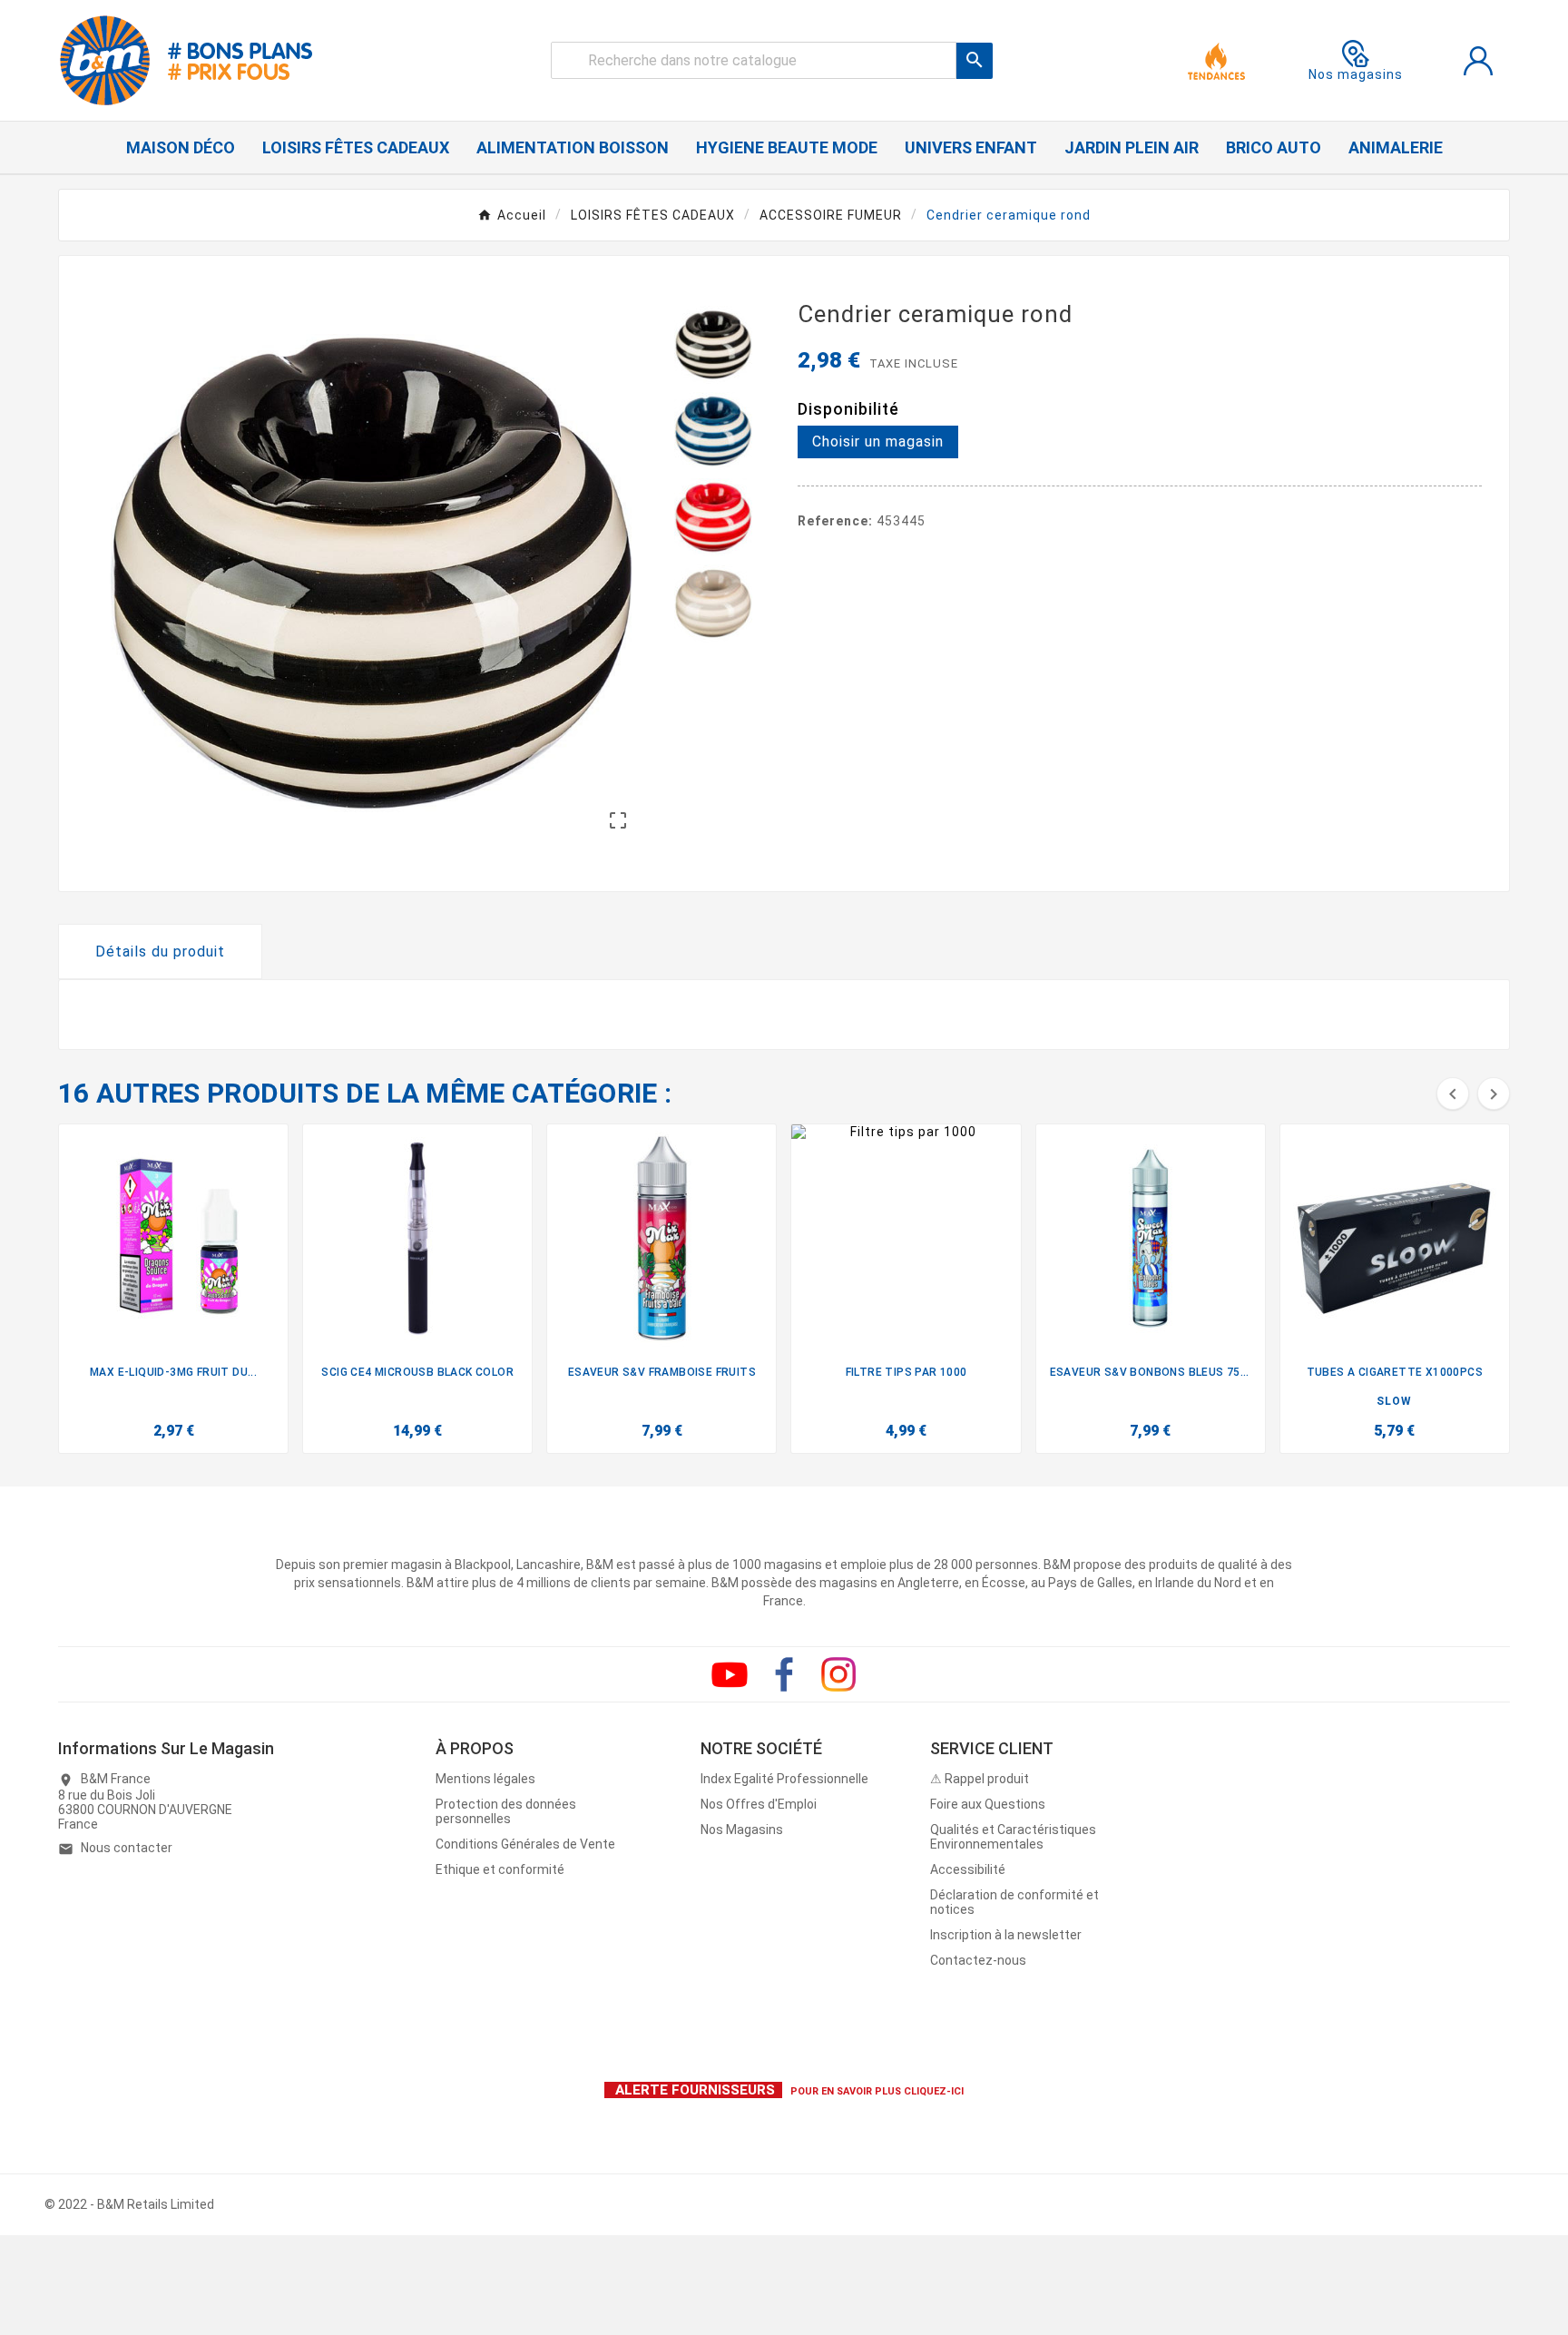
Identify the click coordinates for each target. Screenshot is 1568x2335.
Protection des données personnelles (506, 1811)
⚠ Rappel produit (980, 1779)
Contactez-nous (978, 1960)
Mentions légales (485, 1779)
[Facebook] (784, 1674)
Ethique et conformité (500, 1869)
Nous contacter (127, 1848)
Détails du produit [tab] (160, 952)
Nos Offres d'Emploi (759, 1804)
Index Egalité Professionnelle (784, 1779)
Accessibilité (968, 1869)
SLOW (1394, 1401)
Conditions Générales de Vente (525, 1844)
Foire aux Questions (988, 1804)
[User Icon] (1478, 61)
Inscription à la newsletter (1006, 1935)
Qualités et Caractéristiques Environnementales (1013, 1837)
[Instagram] (838, 1674)
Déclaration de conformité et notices (1014, 1902)
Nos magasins (1356, 74)
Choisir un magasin (878, 441)
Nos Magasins (742, 1830)
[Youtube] (730, 1674)
